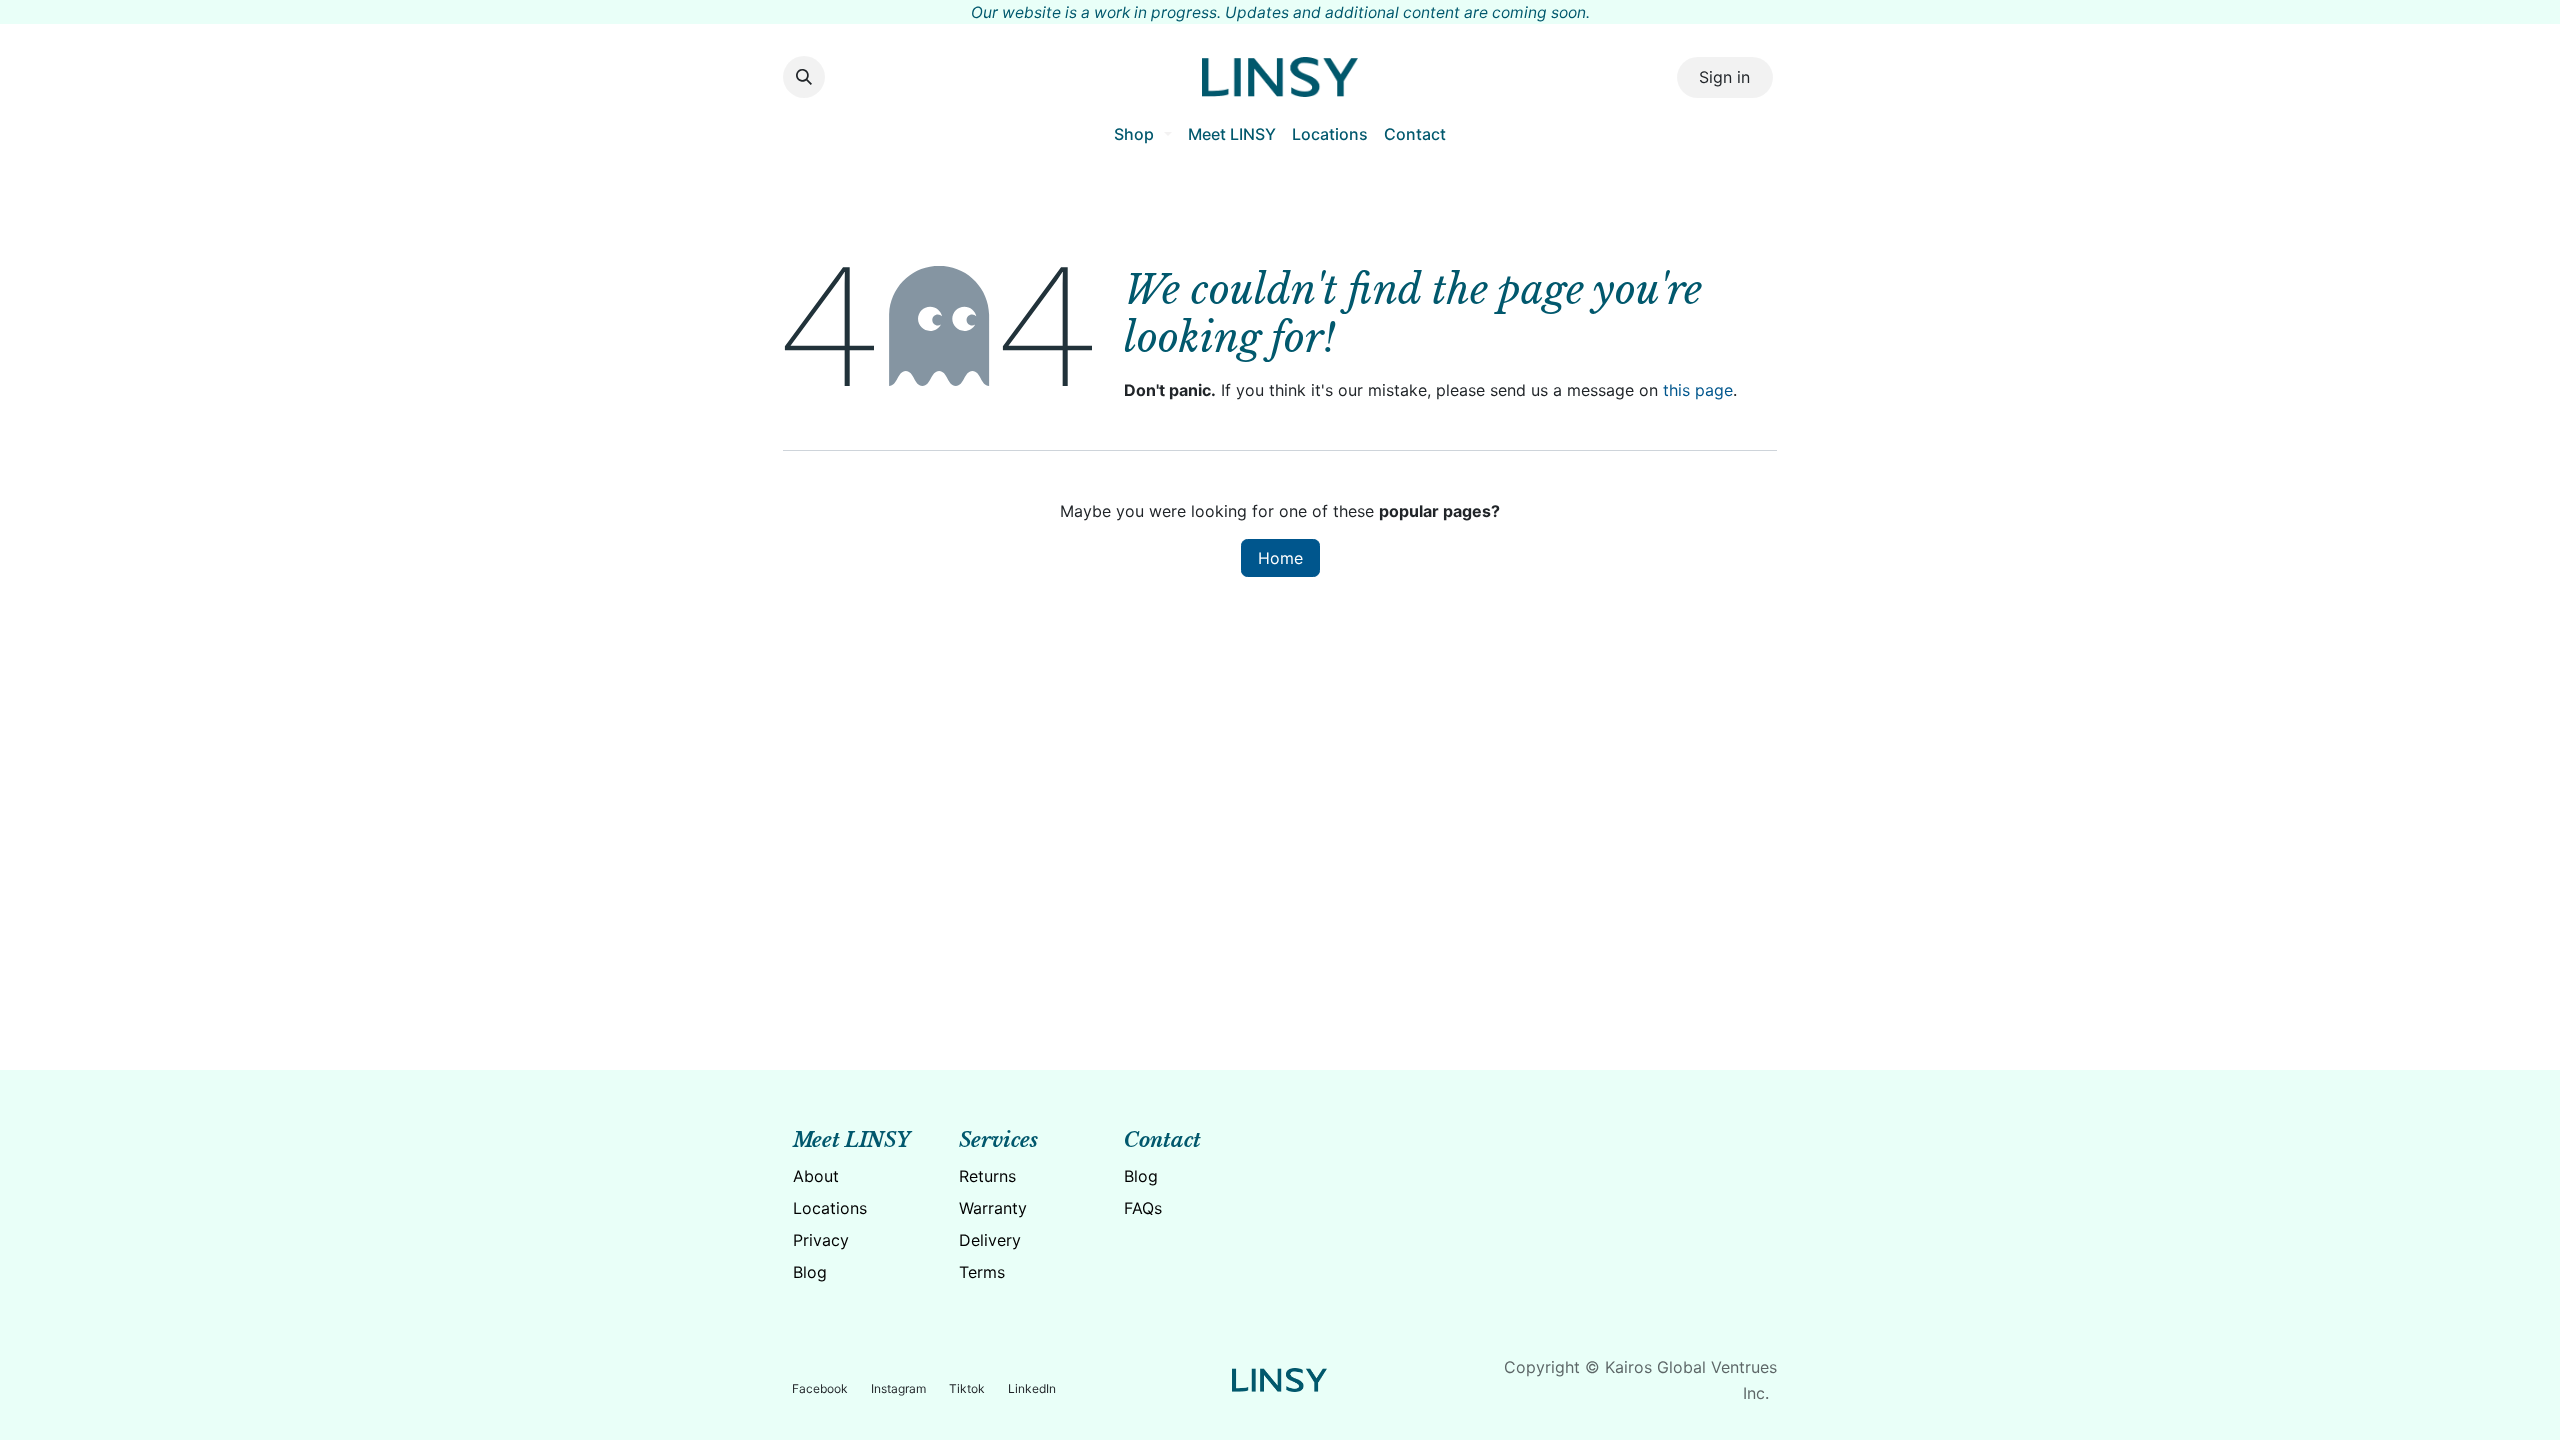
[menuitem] (1142, 134)
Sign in (1724, 77)
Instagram (898, 1388)
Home (1280, 558)
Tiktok (967, 1388)
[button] (804, 77)
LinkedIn (1032, 1388)
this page (1698, 390)
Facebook (820, 1388)
